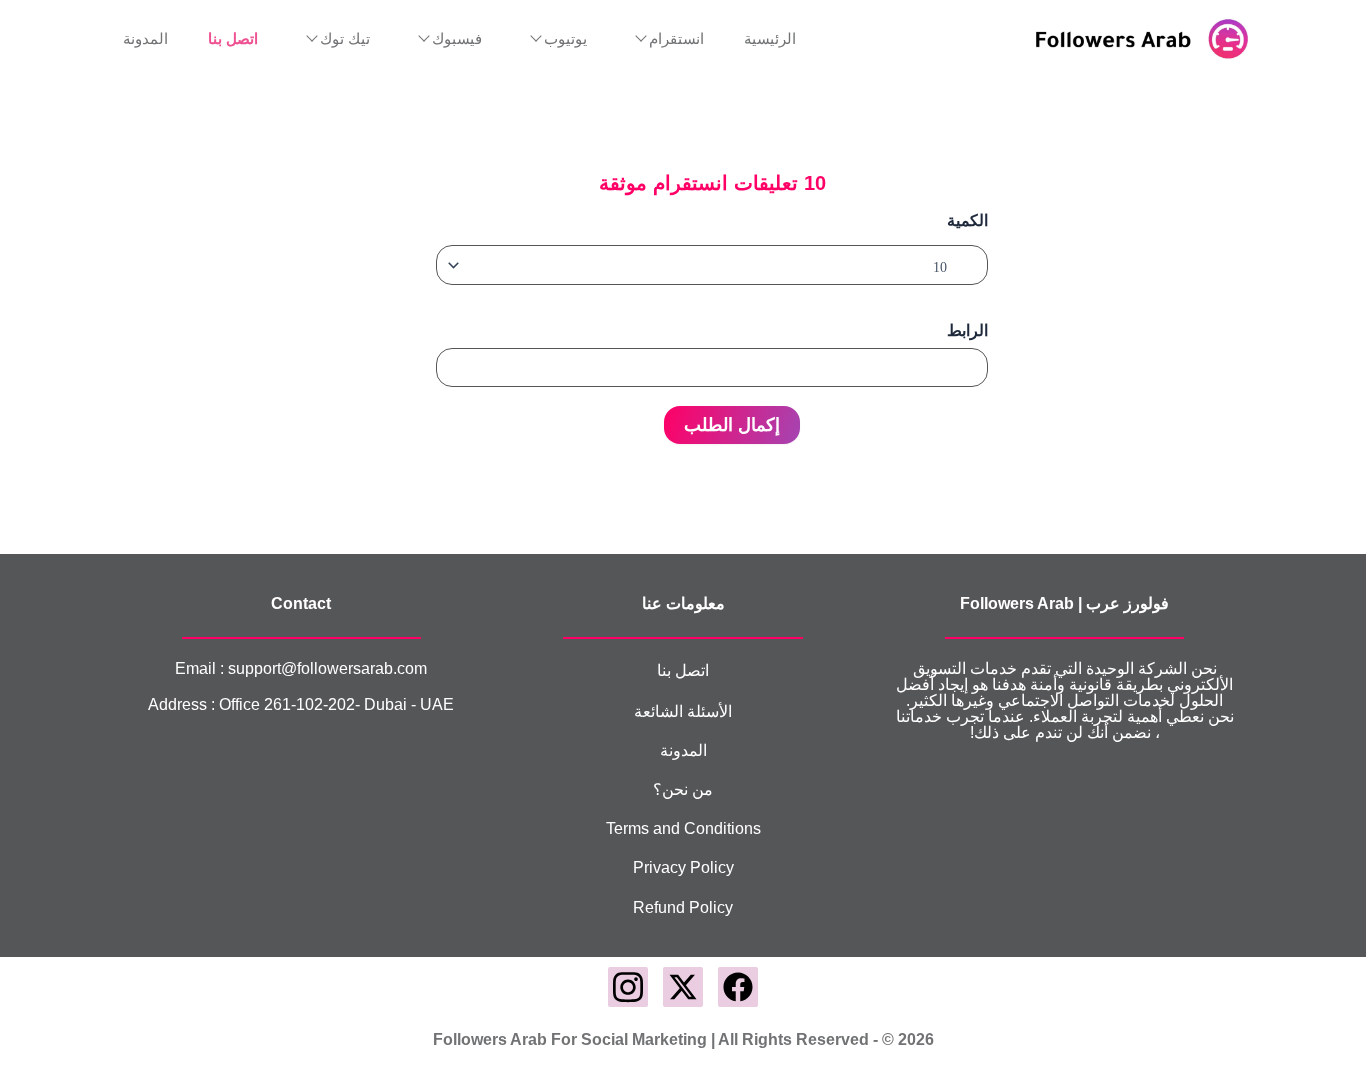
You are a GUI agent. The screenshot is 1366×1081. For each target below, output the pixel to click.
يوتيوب (565, 39)
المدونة (145, 39)
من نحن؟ (683, 789)
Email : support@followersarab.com (301, 668)
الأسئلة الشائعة (683, 711)
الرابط (967, 330)
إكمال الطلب (732, 425)
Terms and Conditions (683, 828)
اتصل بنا (683, 670)
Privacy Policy (683, 867)
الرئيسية (770, 39)
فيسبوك (457, 39)
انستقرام (676, 39)
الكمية (967, 220)
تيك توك (345, 39)
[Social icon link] (738, 987)
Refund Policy (683, 907)
